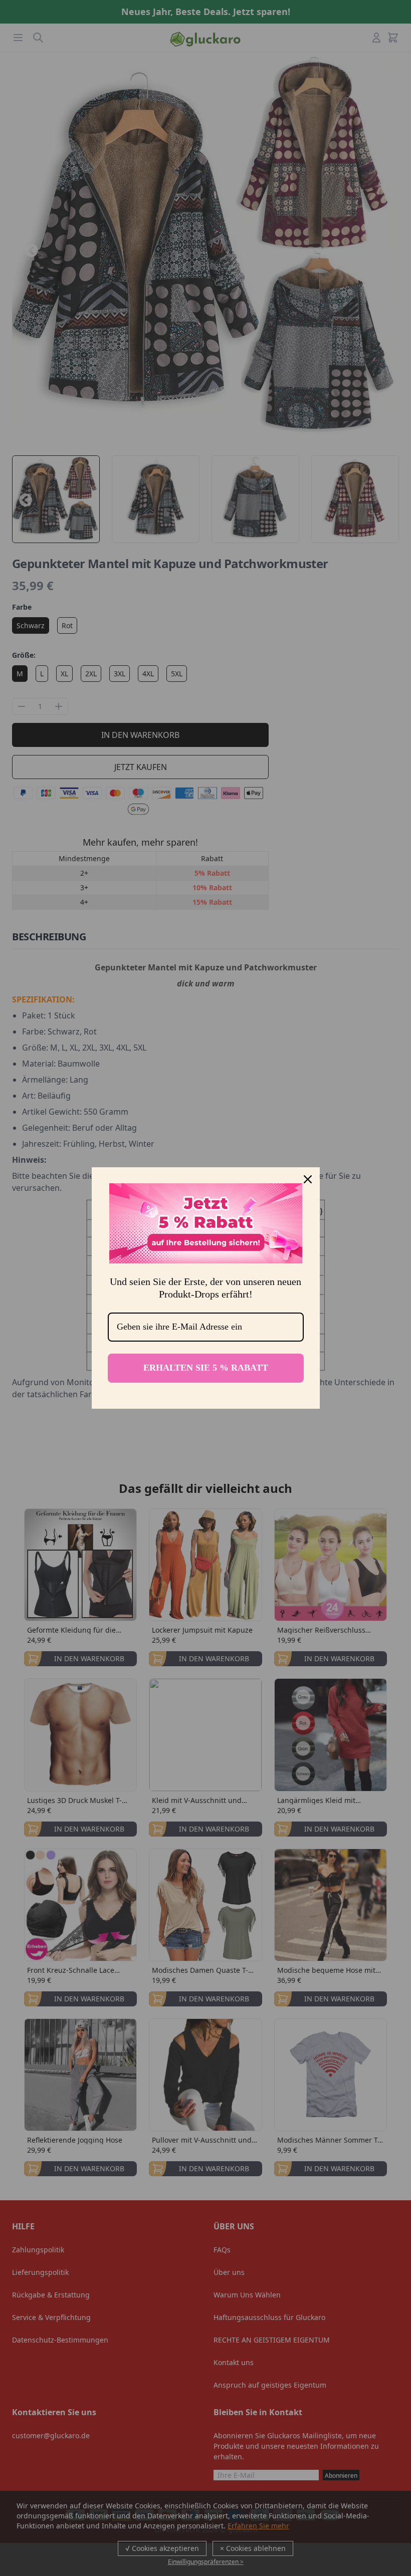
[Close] (308, 1179)
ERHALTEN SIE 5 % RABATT (206, 1368)
